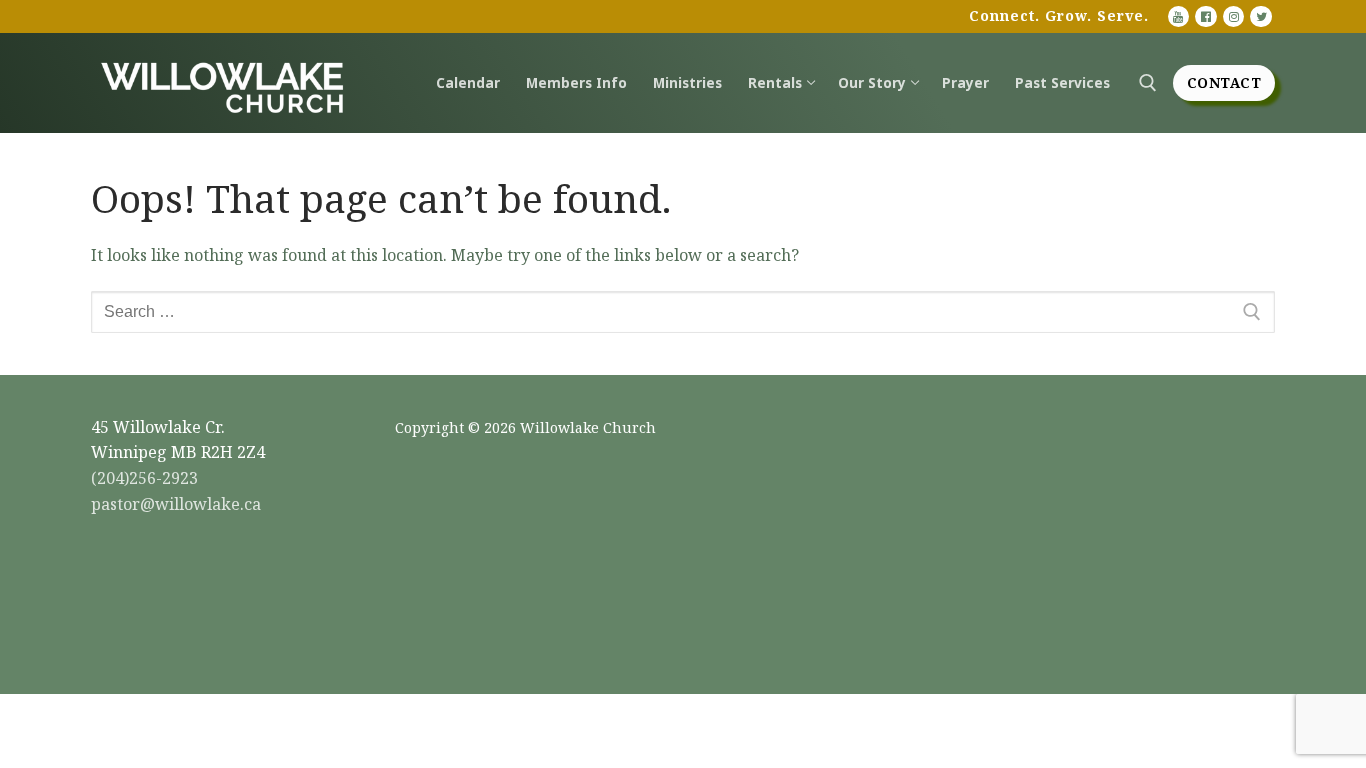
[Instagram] (1234, 17)
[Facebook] (1206, 17)
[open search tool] (1148, 83)
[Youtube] (1179, 17)
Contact (1224, 82)
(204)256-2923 (144, 478)
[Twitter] (1261, 17)
